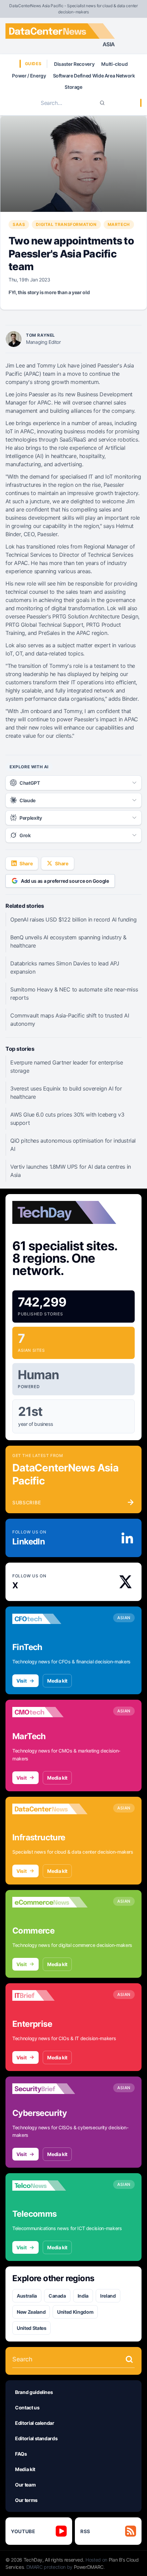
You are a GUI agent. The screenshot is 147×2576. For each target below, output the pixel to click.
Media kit (57, 1681)
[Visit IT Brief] (50, 1996)
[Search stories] (129, 2359)
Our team (25, 2485)
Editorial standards (36, 2438)
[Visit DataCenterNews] (50, 1809)
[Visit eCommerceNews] (50, 1902)
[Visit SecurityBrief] (50, 2089)
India (83, 2296)
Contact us (27, 2408)
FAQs (21, 2454)
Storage (73, 87)
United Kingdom (75, 2312)
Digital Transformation (66, 224)
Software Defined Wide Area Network (94, 76)
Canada (57, 2296)
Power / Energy (29, 76)
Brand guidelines (34, 2392)
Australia (27, 2296)
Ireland (108, 2296)
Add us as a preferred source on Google (65, 881)
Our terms (26, 2500)
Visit (21, 1681)
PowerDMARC (89, 2567)
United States (31, 2328)
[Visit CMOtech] (50, 1712)
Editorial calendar (35, 2423)
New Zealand (31, 2312)
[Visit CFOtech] (50, 1619)
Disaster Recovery (74, 64)
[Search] (102, 103)
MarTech (119, 224)
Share (26, 863)
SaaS (19, 224)
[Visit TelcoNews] (50, 2186)
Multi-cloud (114, 64)
